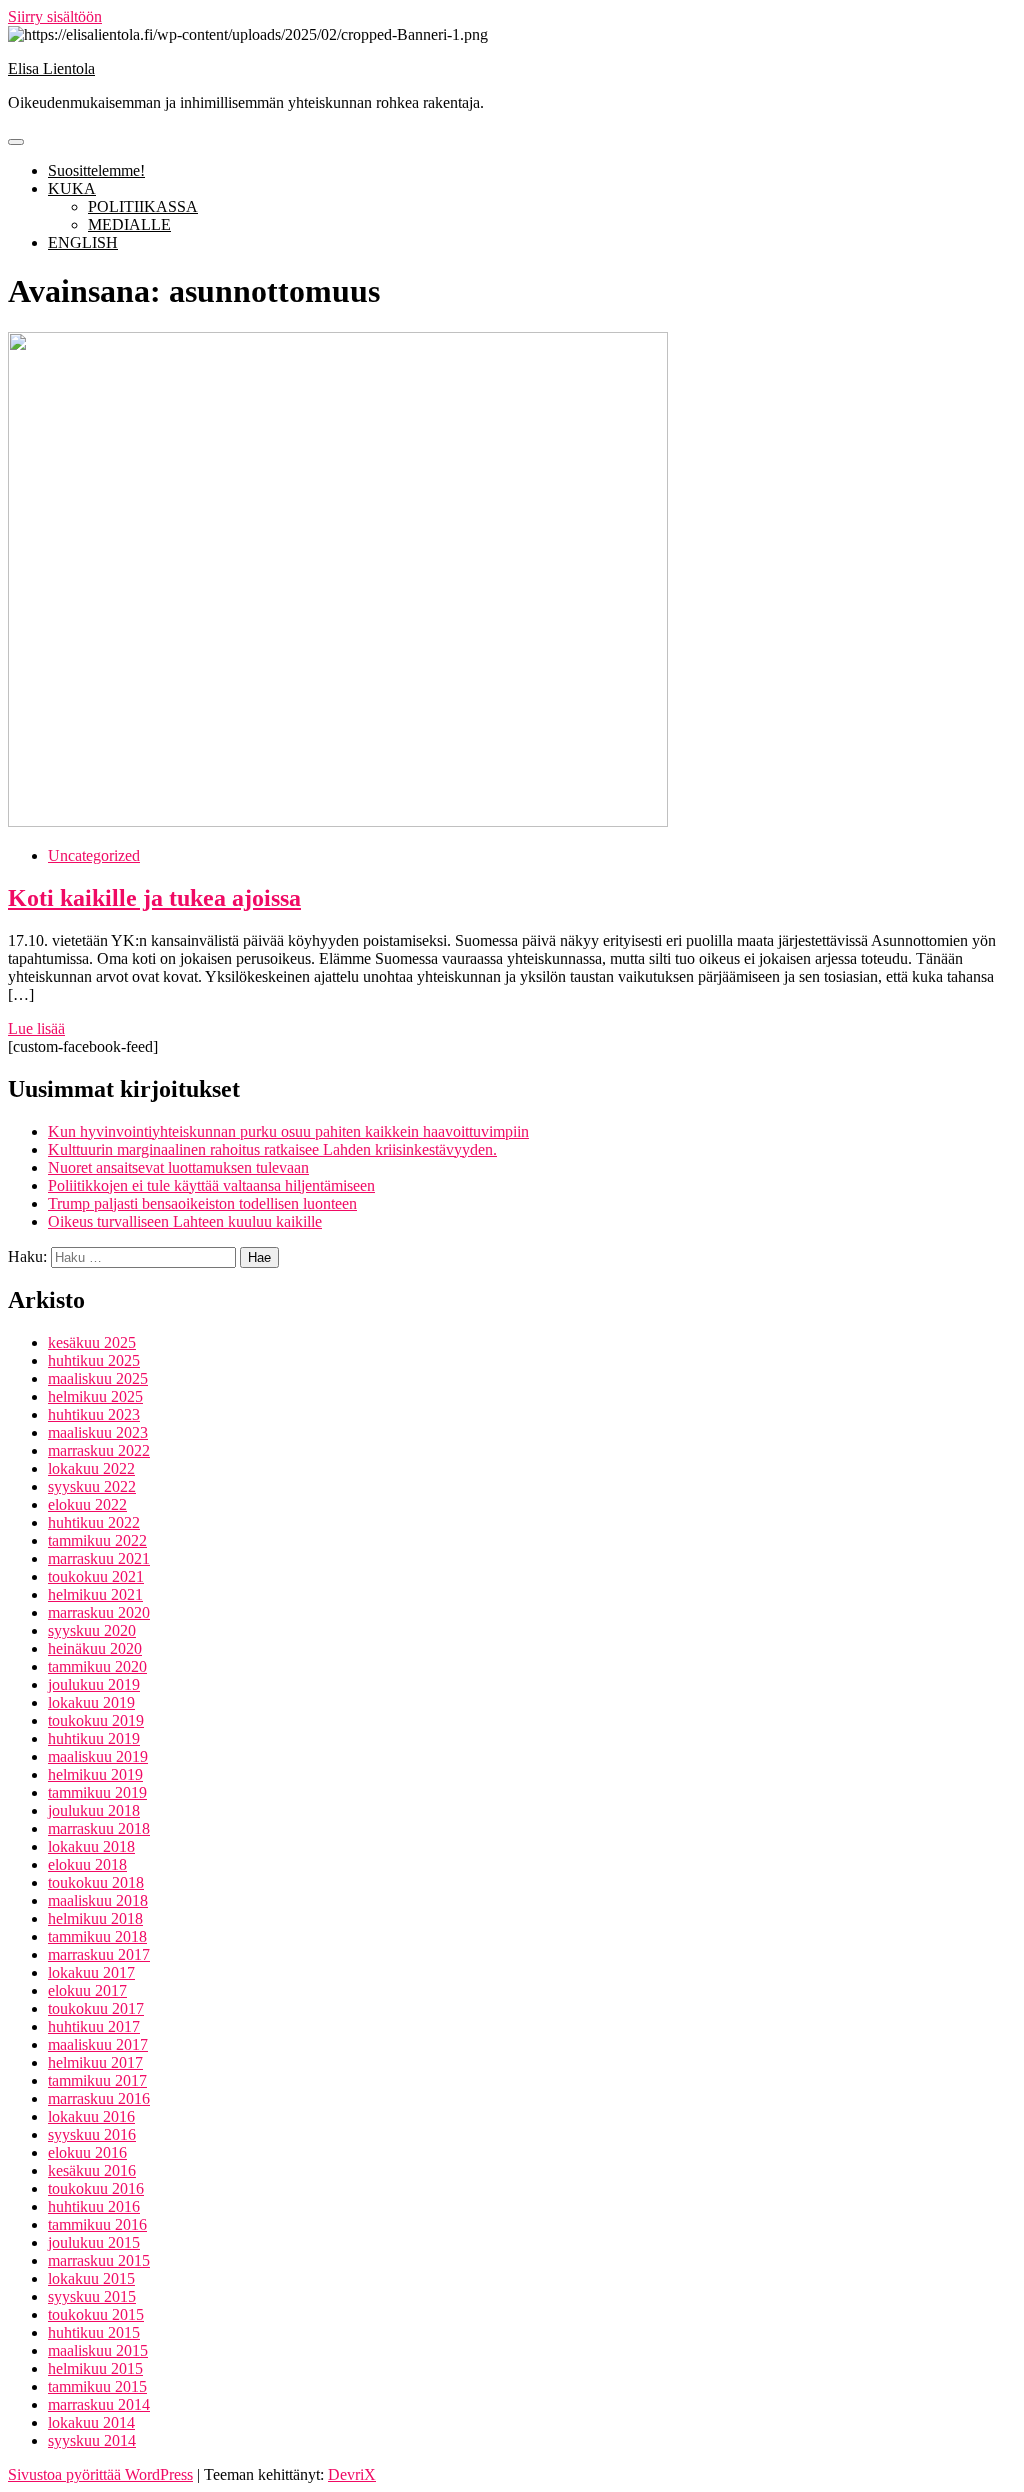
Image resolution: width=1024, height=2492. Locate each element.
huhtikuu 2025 (94, 1360)
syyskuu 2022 (92, 1486)
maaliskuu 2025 (98, 1378)
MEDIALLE (129, 224)
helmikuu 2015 (95, 2368)
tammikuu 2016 (97, 2224)
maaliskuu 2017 (98, 2044)
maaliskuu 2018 (98, 1900)
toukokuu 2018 (96, 1882)
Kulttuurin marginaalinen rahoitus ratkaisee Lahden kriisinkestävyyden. (272, 1149)
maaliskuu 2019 (98, 1756)
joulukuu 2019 (94, 1684)
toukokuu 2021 (96, 1576)
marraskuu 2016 (99, 2098)
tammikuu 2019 (97, 1792)
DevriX (352, 2474)
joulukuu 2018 (94, 1810)
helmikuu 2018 (95, 1918)
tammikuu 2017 (97, 2080)
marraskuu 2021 (99, 1558)
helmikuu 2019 (95, 1774)
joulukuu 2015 (94, 2242)
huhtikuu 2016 (94, 2206)
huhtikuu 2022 (94, 1522)
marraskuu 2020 (99, 1612)
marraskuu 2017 (99, 1954)
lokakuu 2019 (91, 1702)
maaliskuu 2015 (98, 2350)
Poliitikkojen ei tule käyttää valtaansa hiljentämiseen (211, 1185)
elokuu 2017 (87, 1990)
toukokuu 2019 (96, 1720)
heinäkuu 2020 (95, 1648)
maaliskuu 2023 (98, 1432)
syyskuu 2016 (92, 2134)
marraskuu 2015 (99, 2260)
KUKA (72, 188)
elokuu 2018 (87, 1864)
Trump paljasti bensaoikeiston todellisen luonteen (202, 1203)
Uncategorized (94, 855)
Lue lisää (36, 1028)
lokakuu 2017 (91, 1972)
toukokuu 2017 (96, 2008)
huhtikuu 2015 (94, 2332)
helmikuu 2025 (95, 1396)
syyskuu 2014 (92, 2440)
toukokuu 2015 (96, 2314)
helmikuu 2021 (95, 1594)
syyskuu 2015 (92, 2296)
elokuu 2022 (87, 1504)
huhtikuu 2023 (94, 1414)
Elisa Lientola (51, 68)
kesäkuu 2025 (92, 1342)
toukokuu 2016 (96, 2188)
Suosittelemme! (96, 170)
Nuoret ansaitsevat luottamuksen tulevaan (178, 1167)
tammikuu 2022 (97, 1540)
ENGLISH (83, 242)
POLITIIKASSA (143, 206)
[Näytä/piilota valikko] (16, 142)
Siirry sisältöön (55, 16)
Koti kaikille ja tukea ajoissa (154, 898)
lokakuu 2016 (91, 2116)
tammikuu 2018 (97, 1936)
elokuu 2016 (87, 2152)
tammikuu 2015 (97, 2386)
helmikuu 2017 (95, 2062)
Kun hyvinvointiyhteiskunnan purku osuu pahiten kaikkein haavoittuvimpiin (288, 1131)
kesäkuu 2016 (92, 2170)
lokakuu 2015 (91, 2278)
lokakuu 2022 (91, 1468)
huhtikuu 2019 (94, 1738)
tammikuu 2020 (97, 1666)
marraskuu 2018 (99, 1828)
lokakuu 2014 (91, 2422)
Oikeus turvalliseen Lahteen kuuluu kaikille (185, 1221)
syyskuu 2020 (92, 1630)
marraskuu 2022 (99, 1450)
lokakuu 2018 (91, 1846)
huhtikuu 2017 (94, 2026)
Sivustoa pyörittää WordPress (100, 2474)
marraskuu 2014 (99, 2404)
